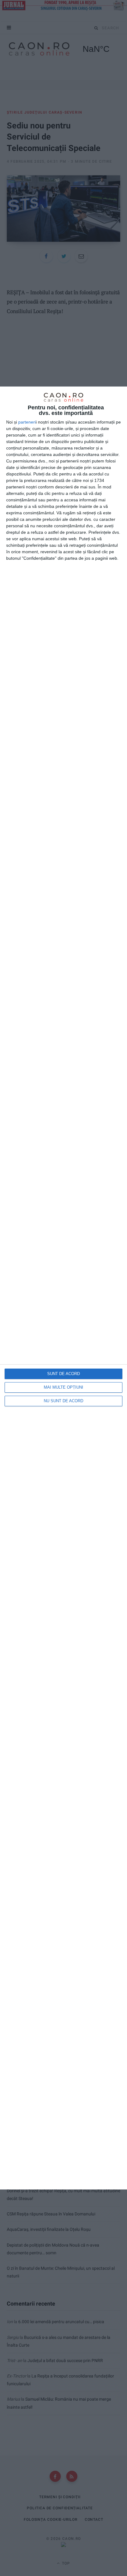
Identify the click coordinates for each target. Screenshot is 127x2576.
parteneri (27, 422)
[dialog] (63, 1288)
